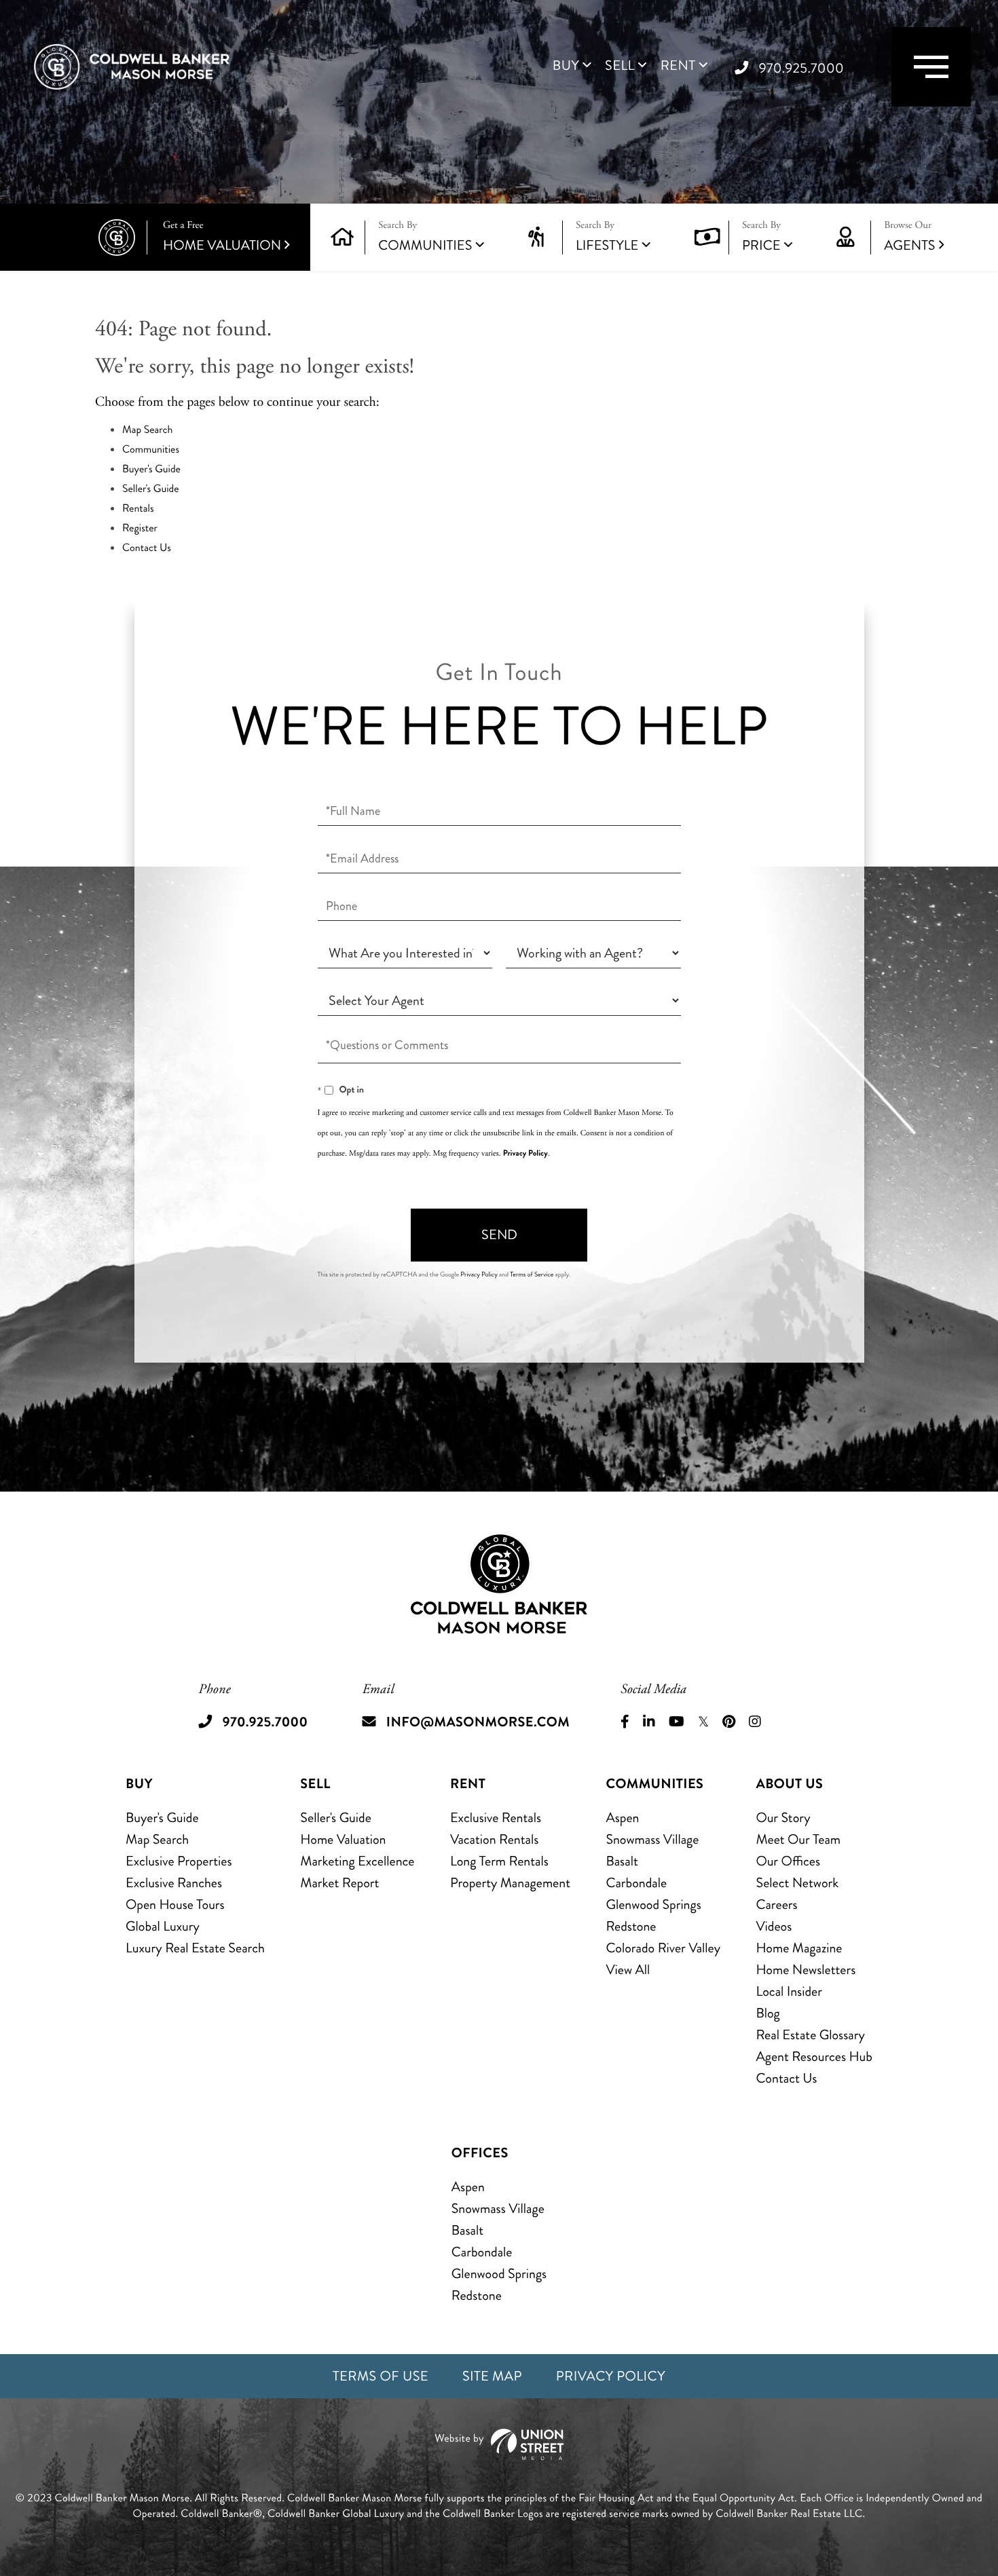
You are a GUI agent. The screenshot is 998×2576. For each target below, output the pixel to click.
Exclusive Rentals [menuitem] (496, 1818)
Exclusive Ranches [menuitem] (174, 1883)
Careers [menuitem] (776, 1905)
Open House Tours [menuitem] (175, 1905)
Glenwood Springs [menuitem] (653, 1905)
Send (499, 1235)
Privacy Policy (525, 1153)
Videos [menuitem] (774, 1926)
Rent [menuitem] (678, 66)
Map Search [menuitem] (157, 1839)
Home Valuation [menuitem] (343, 1839)
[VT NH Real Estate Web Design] (499, 2445)
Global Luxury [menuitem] (163, 1926)
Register (140, 528)
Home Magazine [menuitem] (799, 1948)
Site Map (492, 2376)
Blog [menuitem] (768, 2013)
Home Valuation (222, 237)
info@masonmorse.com (478, 1722)
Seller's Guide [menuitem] (335, 1818)
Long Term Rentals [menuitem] (499, 1861)
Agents (909, 237)
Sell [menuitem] (620, 66)
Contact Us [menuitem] (786, 2078)
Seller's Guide (151, 489)
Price (761, 245)
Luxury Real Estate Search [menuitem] (195, 1948)
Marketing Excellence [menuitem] (357, 1861)
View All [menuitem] (628, 1970)
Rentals (138, 509)
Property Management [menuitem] (510, 1883)
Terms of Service (532, 1274)
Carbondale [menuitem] (636, 1883)
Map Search (148, 430)
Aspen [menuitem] (622, 1818)
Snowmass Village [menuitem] (652, 1839)
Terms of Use (381, 2376)
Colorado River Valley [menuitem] (663, 1948)
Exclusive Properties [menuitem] (179, 1861)
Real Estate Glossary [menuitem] (810, 2035)
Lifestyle (607, 245)
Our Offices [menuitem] (788, 1861)
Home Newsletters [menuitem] (806, 1970)
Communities (425, 245)
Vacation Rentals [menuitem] (494, 1839)
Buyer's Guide (151, 469)
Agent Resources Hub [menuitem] (814, 2057)
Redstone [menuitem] (631, 1926)
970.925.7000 (801, 68)
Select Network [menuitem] (797, 1883)
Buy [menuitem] (566, 66)
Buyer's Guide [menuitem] (162, 1818)
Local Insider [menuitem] (789, 1991)
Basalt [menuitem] (622, 1861)
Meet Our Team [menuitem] (798, 1839)
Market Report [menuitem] (339, 1883)
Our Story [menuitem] (783, 1818)
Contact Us (147, 548)
